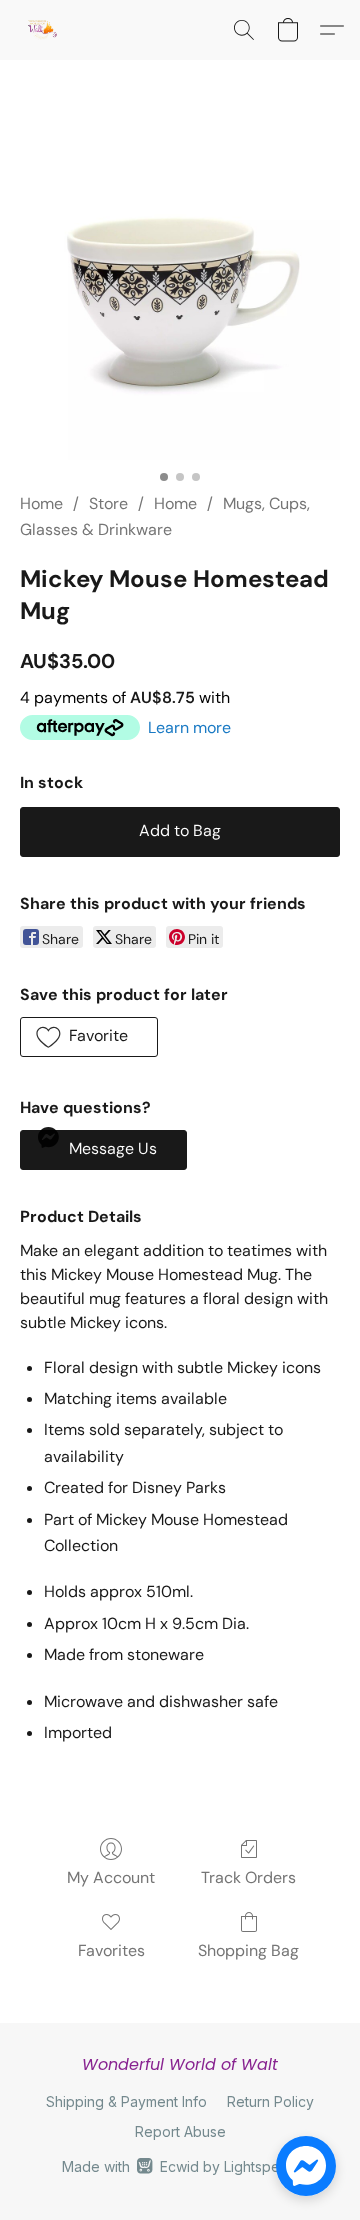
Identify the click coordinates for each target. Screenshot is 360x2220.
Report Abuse (180, 2131)
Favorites (111, 1950)
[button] (42, 30)
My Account (111, 1877)
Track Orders (248, 1877)
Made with (179, 2166)
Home (41, 503)
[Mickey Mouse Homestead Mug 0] (180, 300)
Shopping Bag (248, 1950)
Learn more (189, 727)
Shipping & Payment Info (126, 2101)
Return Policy (270, 2101)
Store (108, 503)
